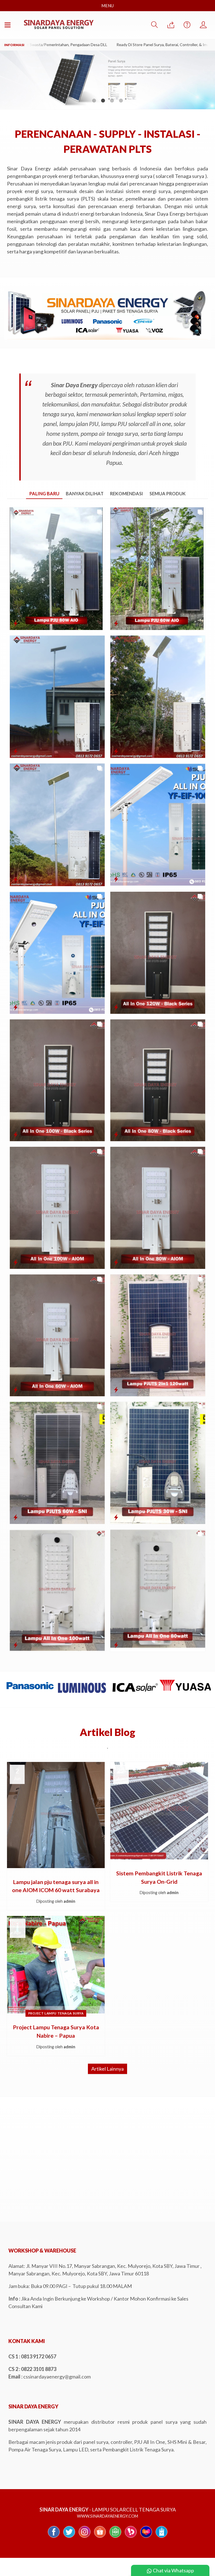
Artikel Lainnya (107, 2069)
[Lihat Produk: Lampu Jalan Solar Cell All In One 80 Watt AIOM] (16, 623)
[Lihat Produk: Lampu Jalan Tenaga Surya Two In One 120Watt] (116, 1390)
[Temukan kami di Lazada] (146, 2537)
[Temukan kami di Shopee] (100, 2537)
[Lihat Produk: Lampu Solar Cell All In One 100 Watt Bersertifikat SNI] (116, 879)
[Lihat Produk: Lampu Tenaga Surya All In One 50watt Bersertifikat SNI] (16, 1007)
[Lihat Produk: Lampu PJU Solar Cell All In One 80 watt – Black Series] (116, 1134)
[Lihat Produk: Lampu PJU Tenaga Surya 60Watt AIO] (16, 879)
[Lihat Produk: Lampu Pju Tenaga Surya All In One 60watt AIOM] (16, 1390)
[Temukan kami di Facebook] (54, 2537)
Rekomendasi (127, 493)
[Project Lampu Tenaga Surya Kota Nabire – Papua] (56, 1964)
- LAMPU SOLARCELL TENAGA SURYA (108, 2510)
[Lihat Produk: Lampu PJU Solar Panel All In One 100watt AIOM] (16, 1262)
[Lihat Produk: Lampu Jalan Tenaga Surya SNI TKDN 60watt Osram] (16, 1517)
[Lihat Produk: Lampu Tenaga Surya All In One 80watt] (116, 1645)
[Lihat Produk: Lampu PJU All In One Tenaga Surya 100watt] (16, 1645)
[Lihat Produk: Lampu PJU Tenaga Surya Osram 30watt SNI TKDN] (116, 1517)
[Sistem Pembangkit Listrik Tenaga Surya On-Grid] (159, 1810)
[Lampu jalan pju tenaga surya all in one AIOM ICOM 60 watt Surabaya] (56, 1814)
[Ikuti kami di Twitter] (69, 2537)
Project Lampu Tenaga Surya (56, 2013)
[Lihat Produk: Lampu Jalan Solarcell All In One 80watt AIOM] (116, 1262)
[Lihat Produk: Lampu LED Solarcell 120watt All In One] (116, 1007)
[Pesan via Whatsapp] (171, 25)
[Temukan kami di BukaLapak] (131, 2537)
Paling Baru (44, 493)
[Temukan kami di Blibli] (162, 2537)
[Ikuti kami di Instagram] (85, 2537)
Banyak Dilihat (85, 493)
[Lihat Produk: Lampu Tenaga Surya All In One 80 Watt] (116, 751)
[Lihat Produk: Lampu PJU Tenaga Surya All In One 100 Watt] (16, 751)
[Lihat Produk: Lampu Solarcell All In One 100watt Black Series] (16, 1134)
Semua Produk (168, 493)
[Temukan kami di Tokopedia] (115, 2537)
